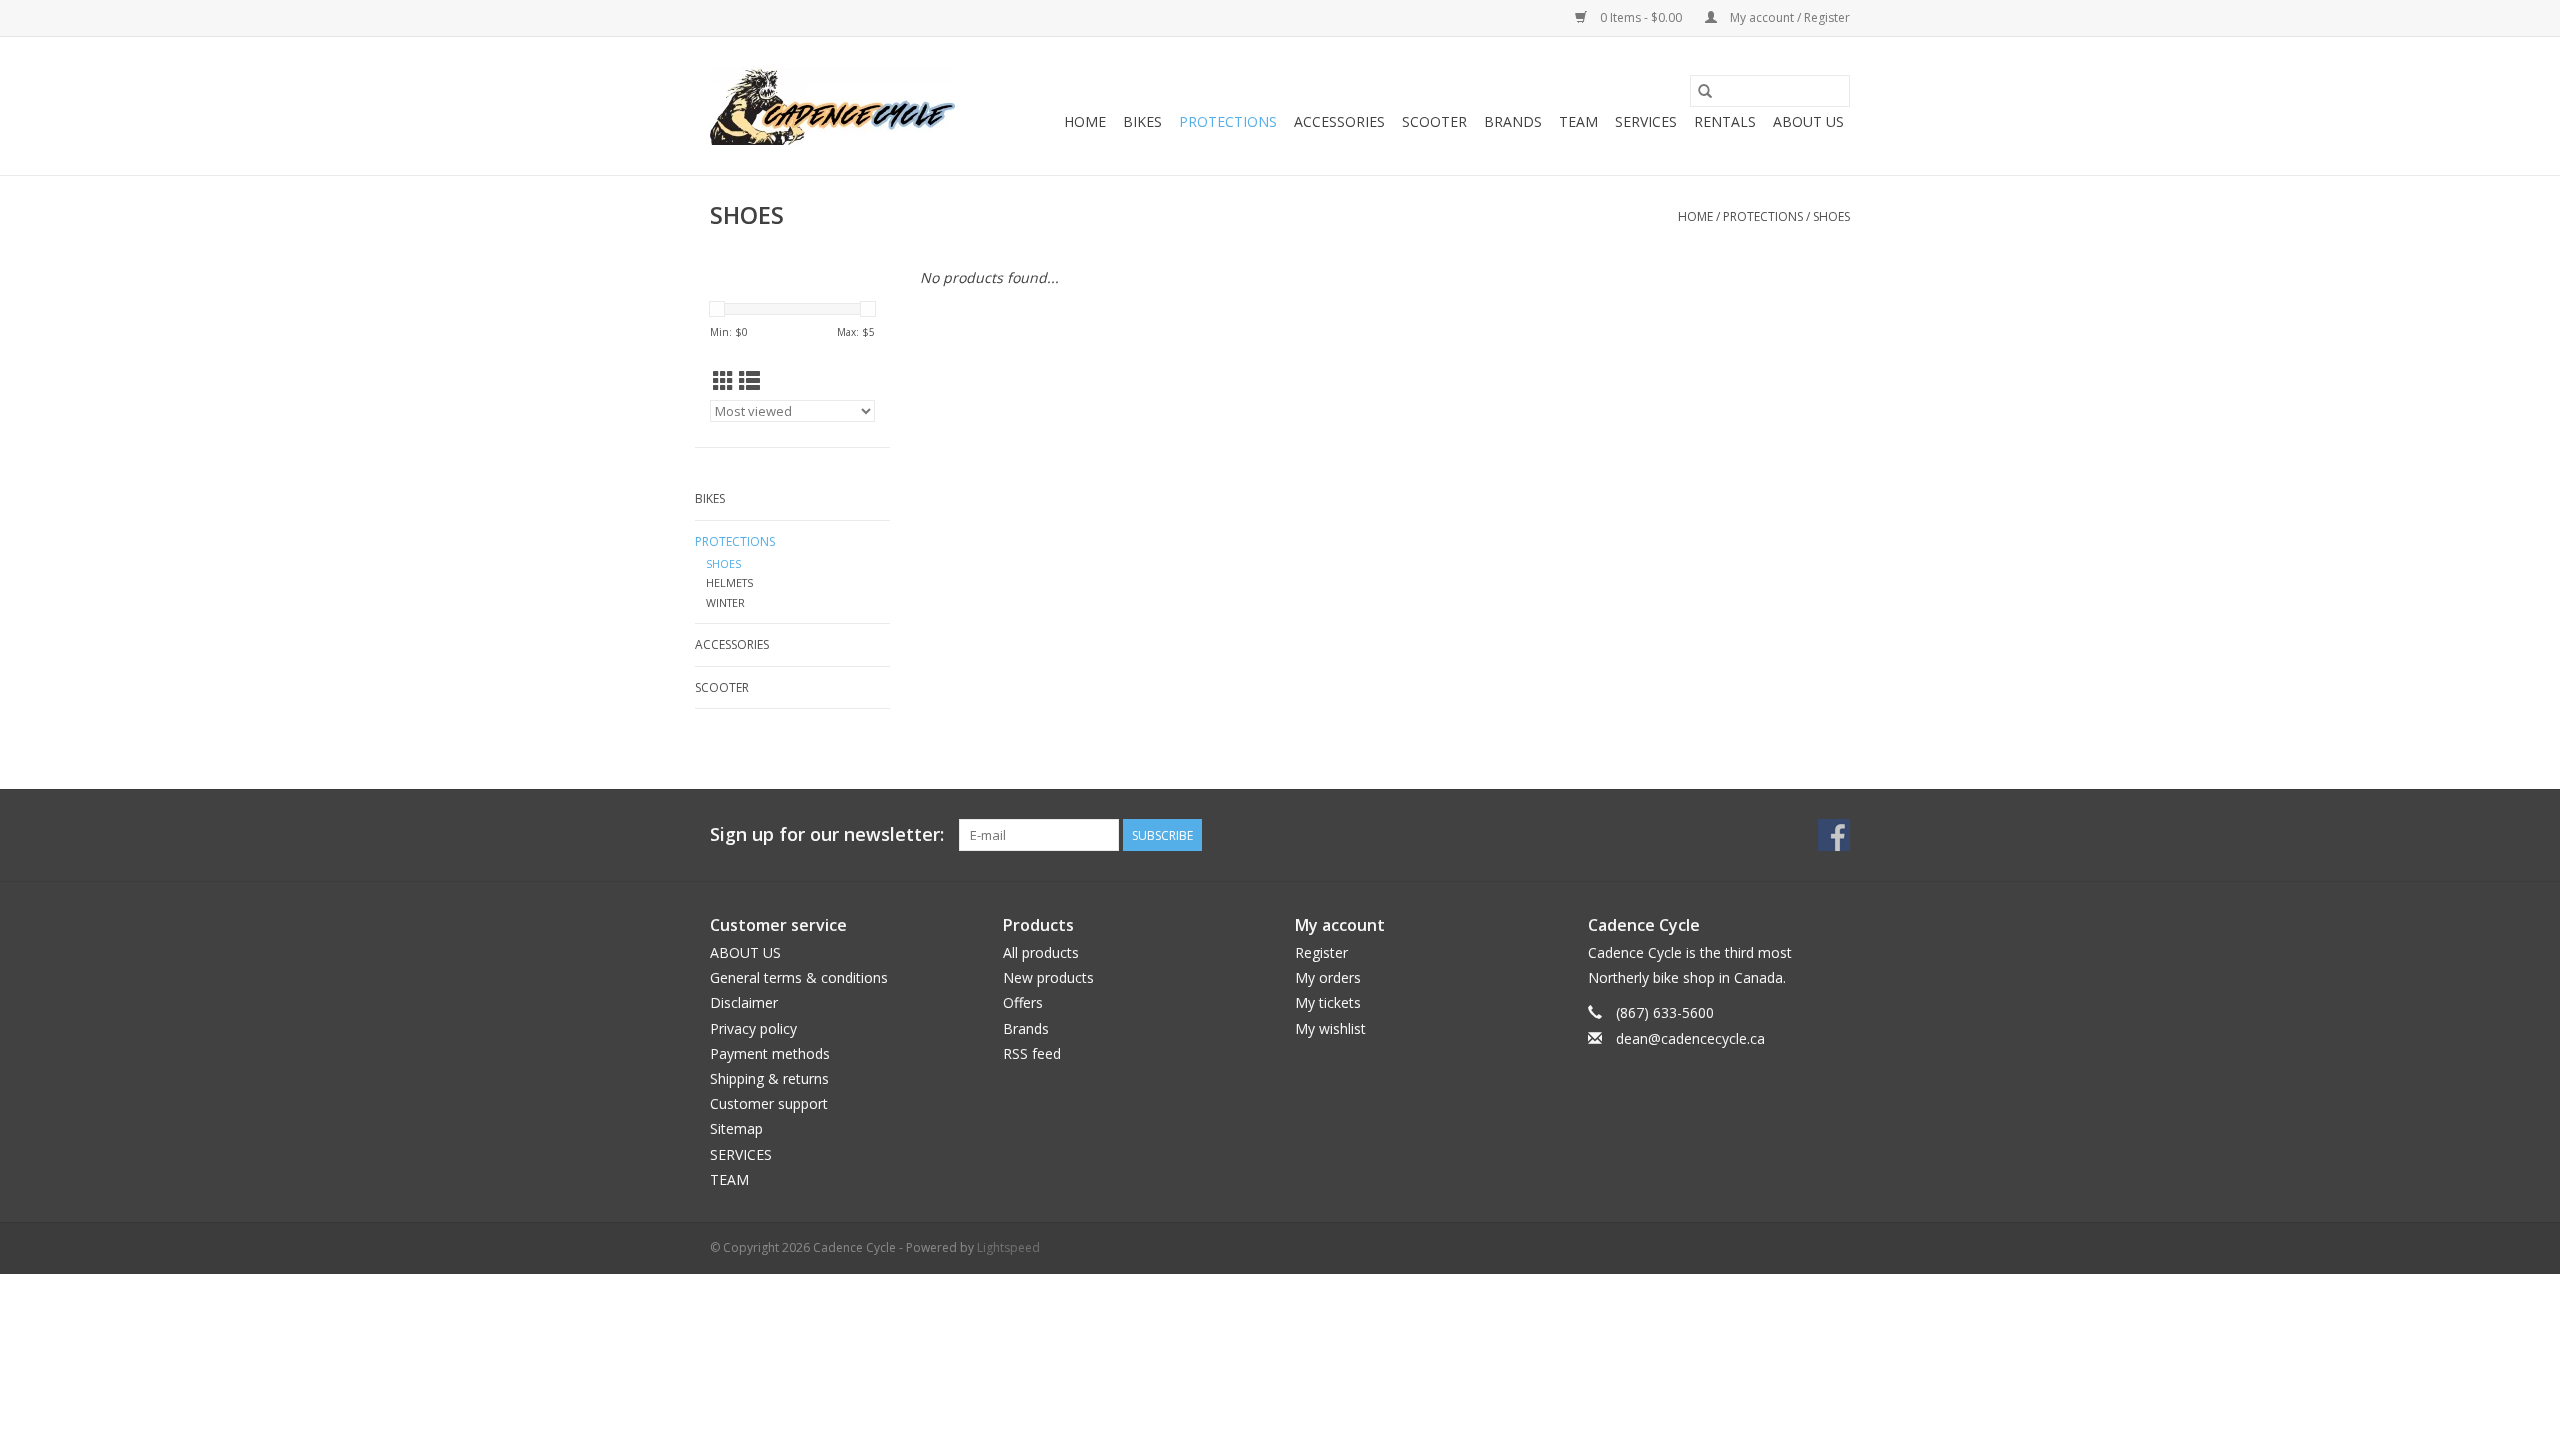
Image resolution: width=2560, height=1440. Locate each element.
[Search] (1705, 91)
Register (1321, 952)
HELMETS (729, 582)
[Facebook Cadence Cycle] (1834, 835)
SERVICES (1646, 121)
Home (1085, 121)
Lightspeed (1008, 1247)
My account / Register (1788, 17)
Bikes (1142, 121)
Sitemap (736, 1128)
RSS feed (1032, 1053)
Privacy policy (753, 1028)
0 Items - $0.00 (1641, 17)
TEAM (1578, 121)
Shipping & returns (769, 1078)
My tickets (1328, 1002)
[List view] (749, 381)
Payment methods (770, 1053)
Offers (1023, 1002)
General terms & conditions (799, 977)
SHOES (1831, 216)
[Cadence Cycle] (832, 106)
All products (1041, 952)
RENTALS (1725, 121)
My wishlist (1330, 1028)
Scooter (1434, 121)
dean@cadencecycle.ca (1690, 1038)
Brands (1513, 121)
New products (1048, 977)
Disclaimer (744, 1002)
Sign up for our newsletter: (827, 834)
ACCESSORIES (1339, 121)
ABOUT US (1808, 121)
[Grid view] (723, 381)
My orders (1328, 977)
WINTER (725, 602)
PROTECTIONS (1228, 121)
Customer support (769, 1103)
